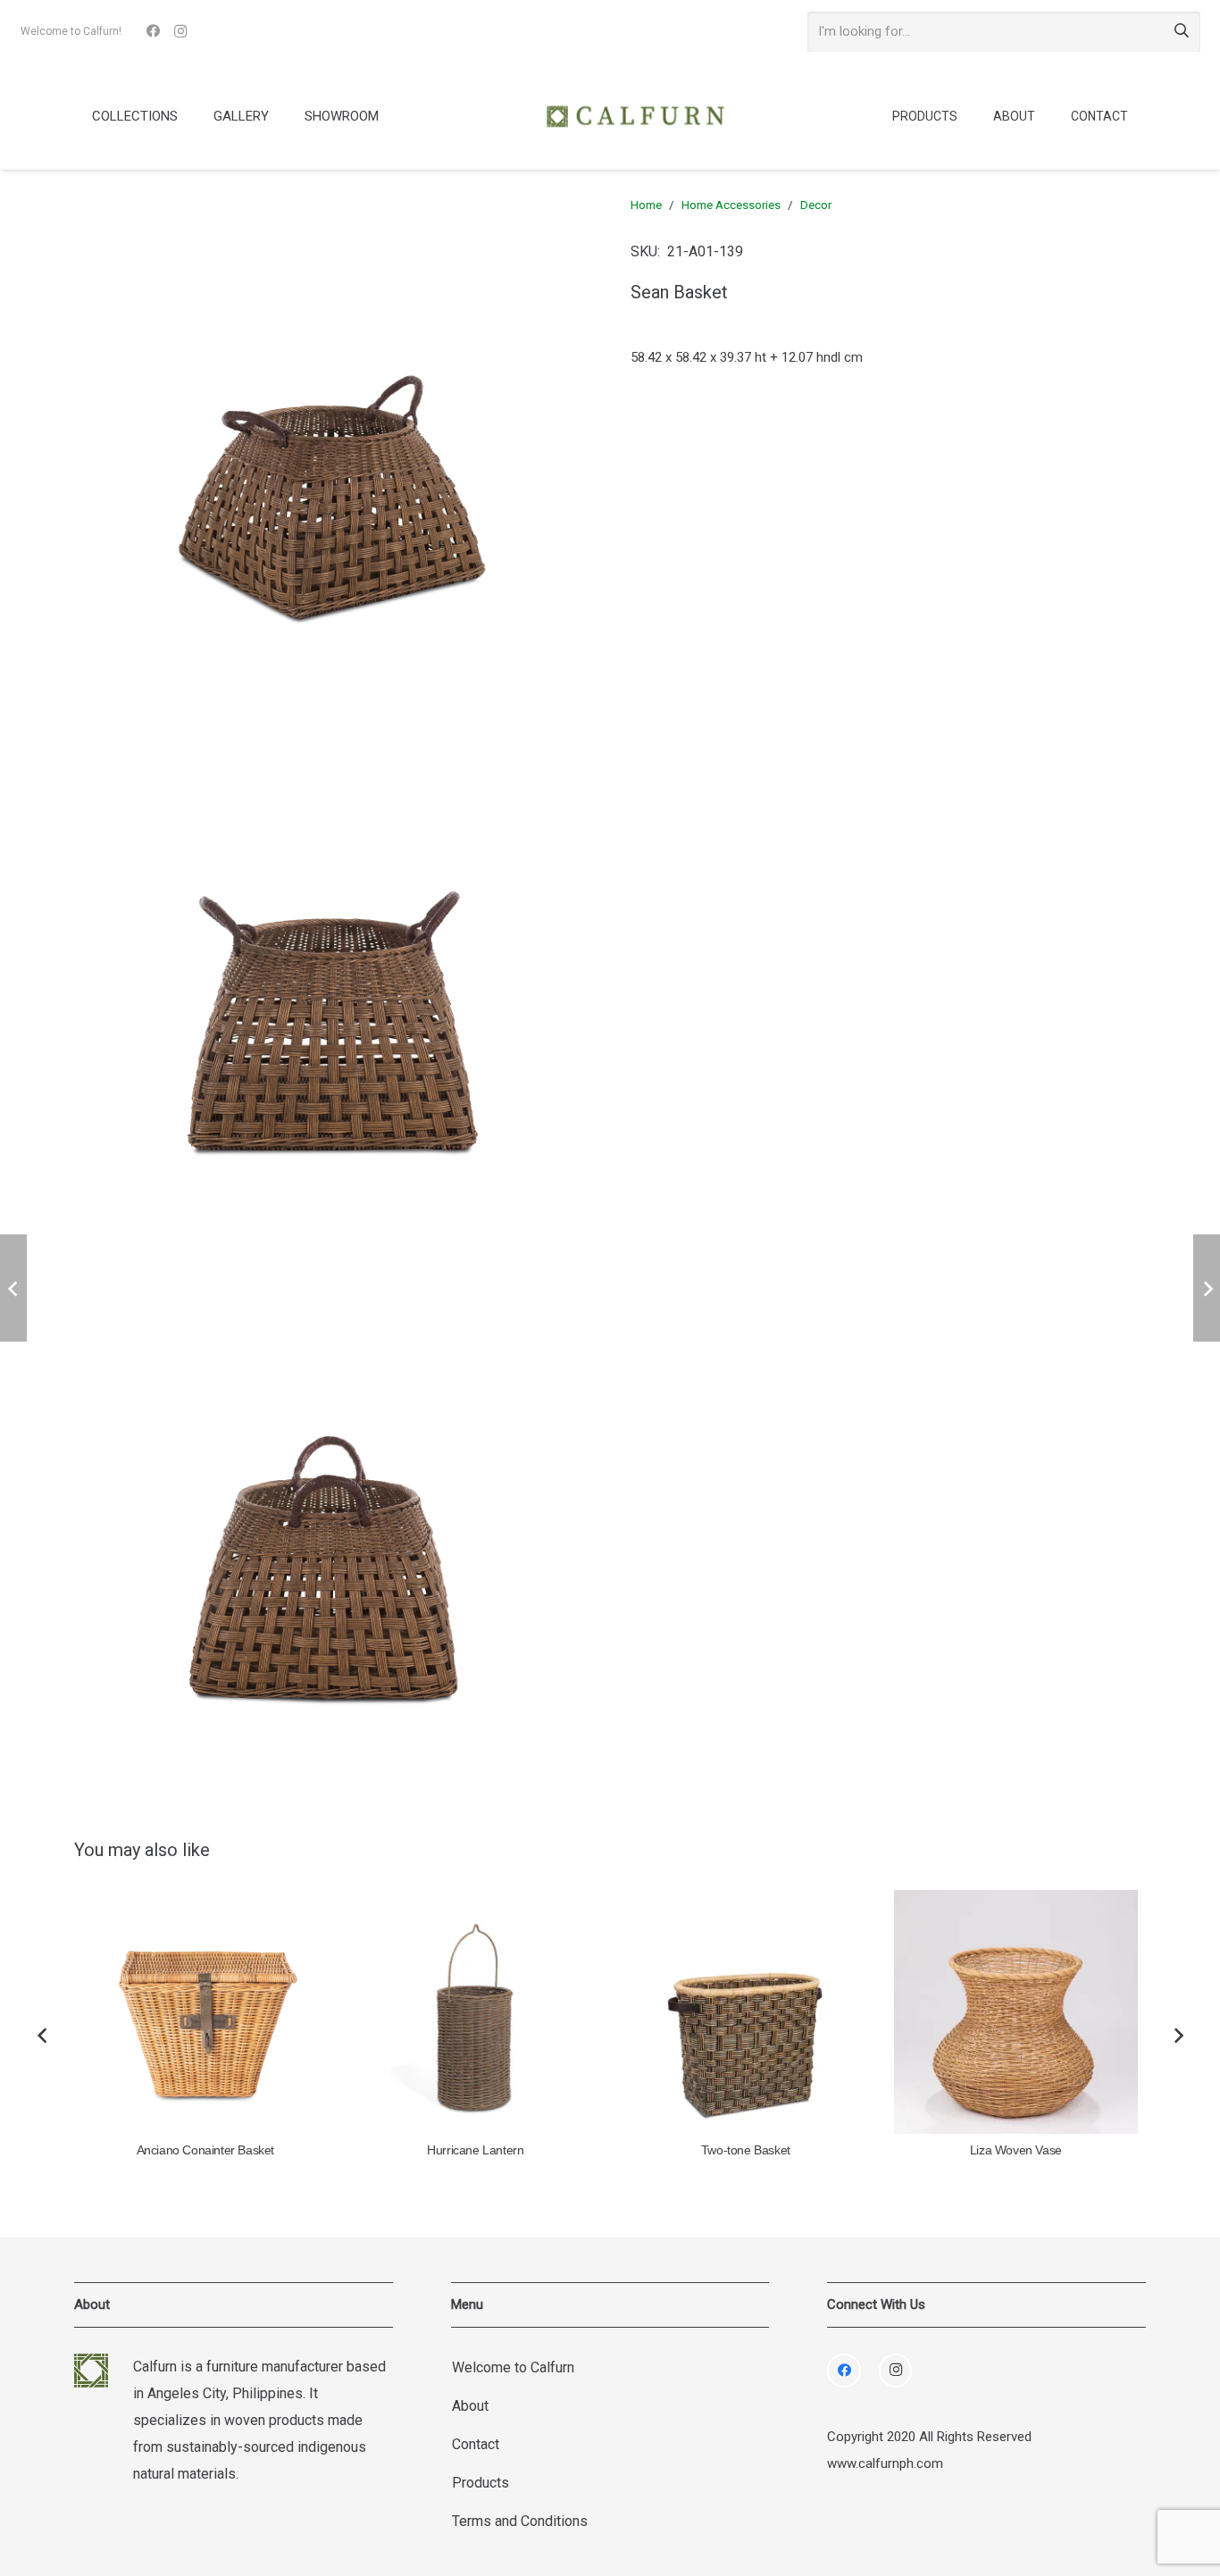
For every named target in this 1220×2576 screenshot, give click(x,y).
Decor (816, 205)
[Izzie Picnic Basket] (1016, 2012)
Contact (476, 2444)
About (470, 2406)
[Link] (635, 116)
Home (646, 205)
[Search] (1182, 31)
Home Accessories (731, 205)
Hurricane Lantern (205, 2150)
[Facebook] (154, 31)
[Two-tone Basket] (476, 2012)
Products (480, 2483)
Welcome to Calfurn (513, 2367)
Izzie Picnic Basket (1015, 2150)
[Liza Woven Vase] (745, 2012)
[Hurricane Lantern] (205, 2012)
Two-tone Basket (475, 2150)
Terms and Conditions (520, 2521)
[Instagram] (180, 31)
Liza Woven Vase (745, 2150)
